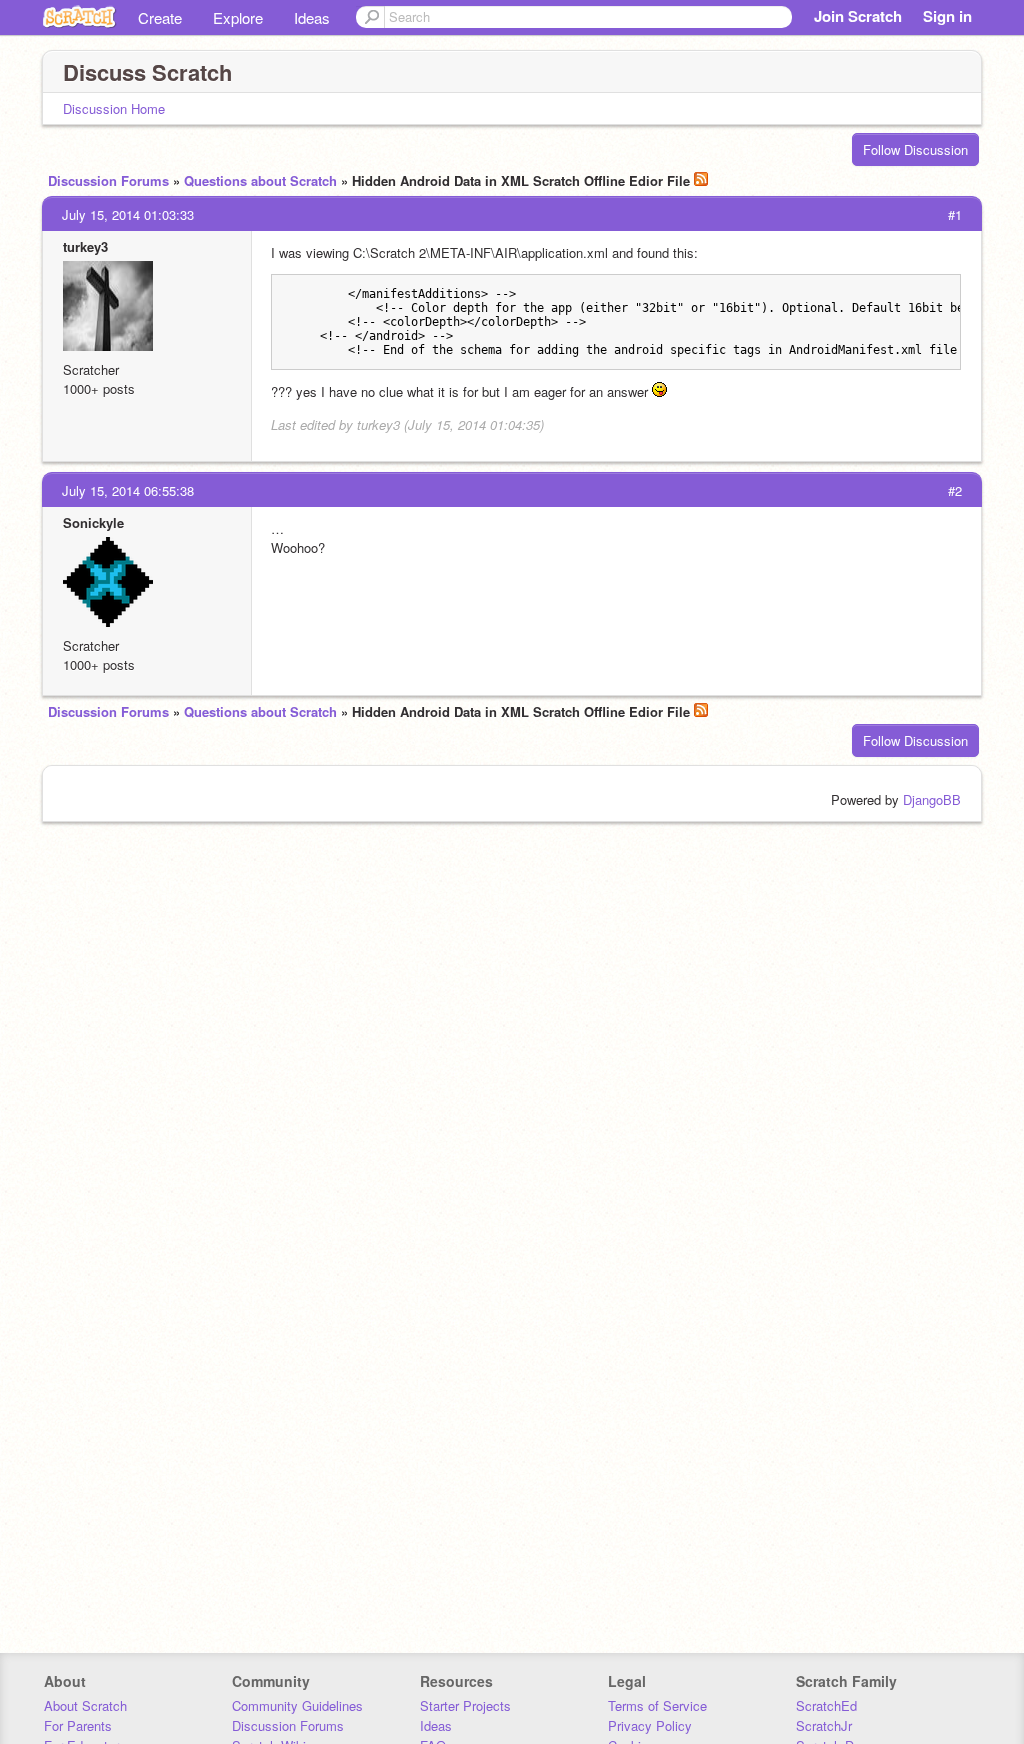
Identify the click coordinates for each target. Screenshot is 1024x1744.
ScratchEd (826, 1705)
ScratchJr (824, 1725)
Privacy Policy (650, 1725)
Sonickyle (93, 522)
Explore (238, 17)
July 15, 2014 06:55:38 (128, 490)
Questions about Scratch (260, 180)
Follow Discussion (915, 149)
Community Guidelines (297, 1705)
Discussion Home (114, 108)
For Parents (78, 1725)
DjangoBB (932, 799)
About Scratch (85, 1705)
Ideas (312, 17)
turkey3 (85, 246)
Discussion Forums (108, 180)
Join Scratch (858, 16)
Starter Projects (465, 1705)
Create (160, 17)
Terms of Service (657, 1705)
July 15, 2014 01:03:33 (128, 214)
